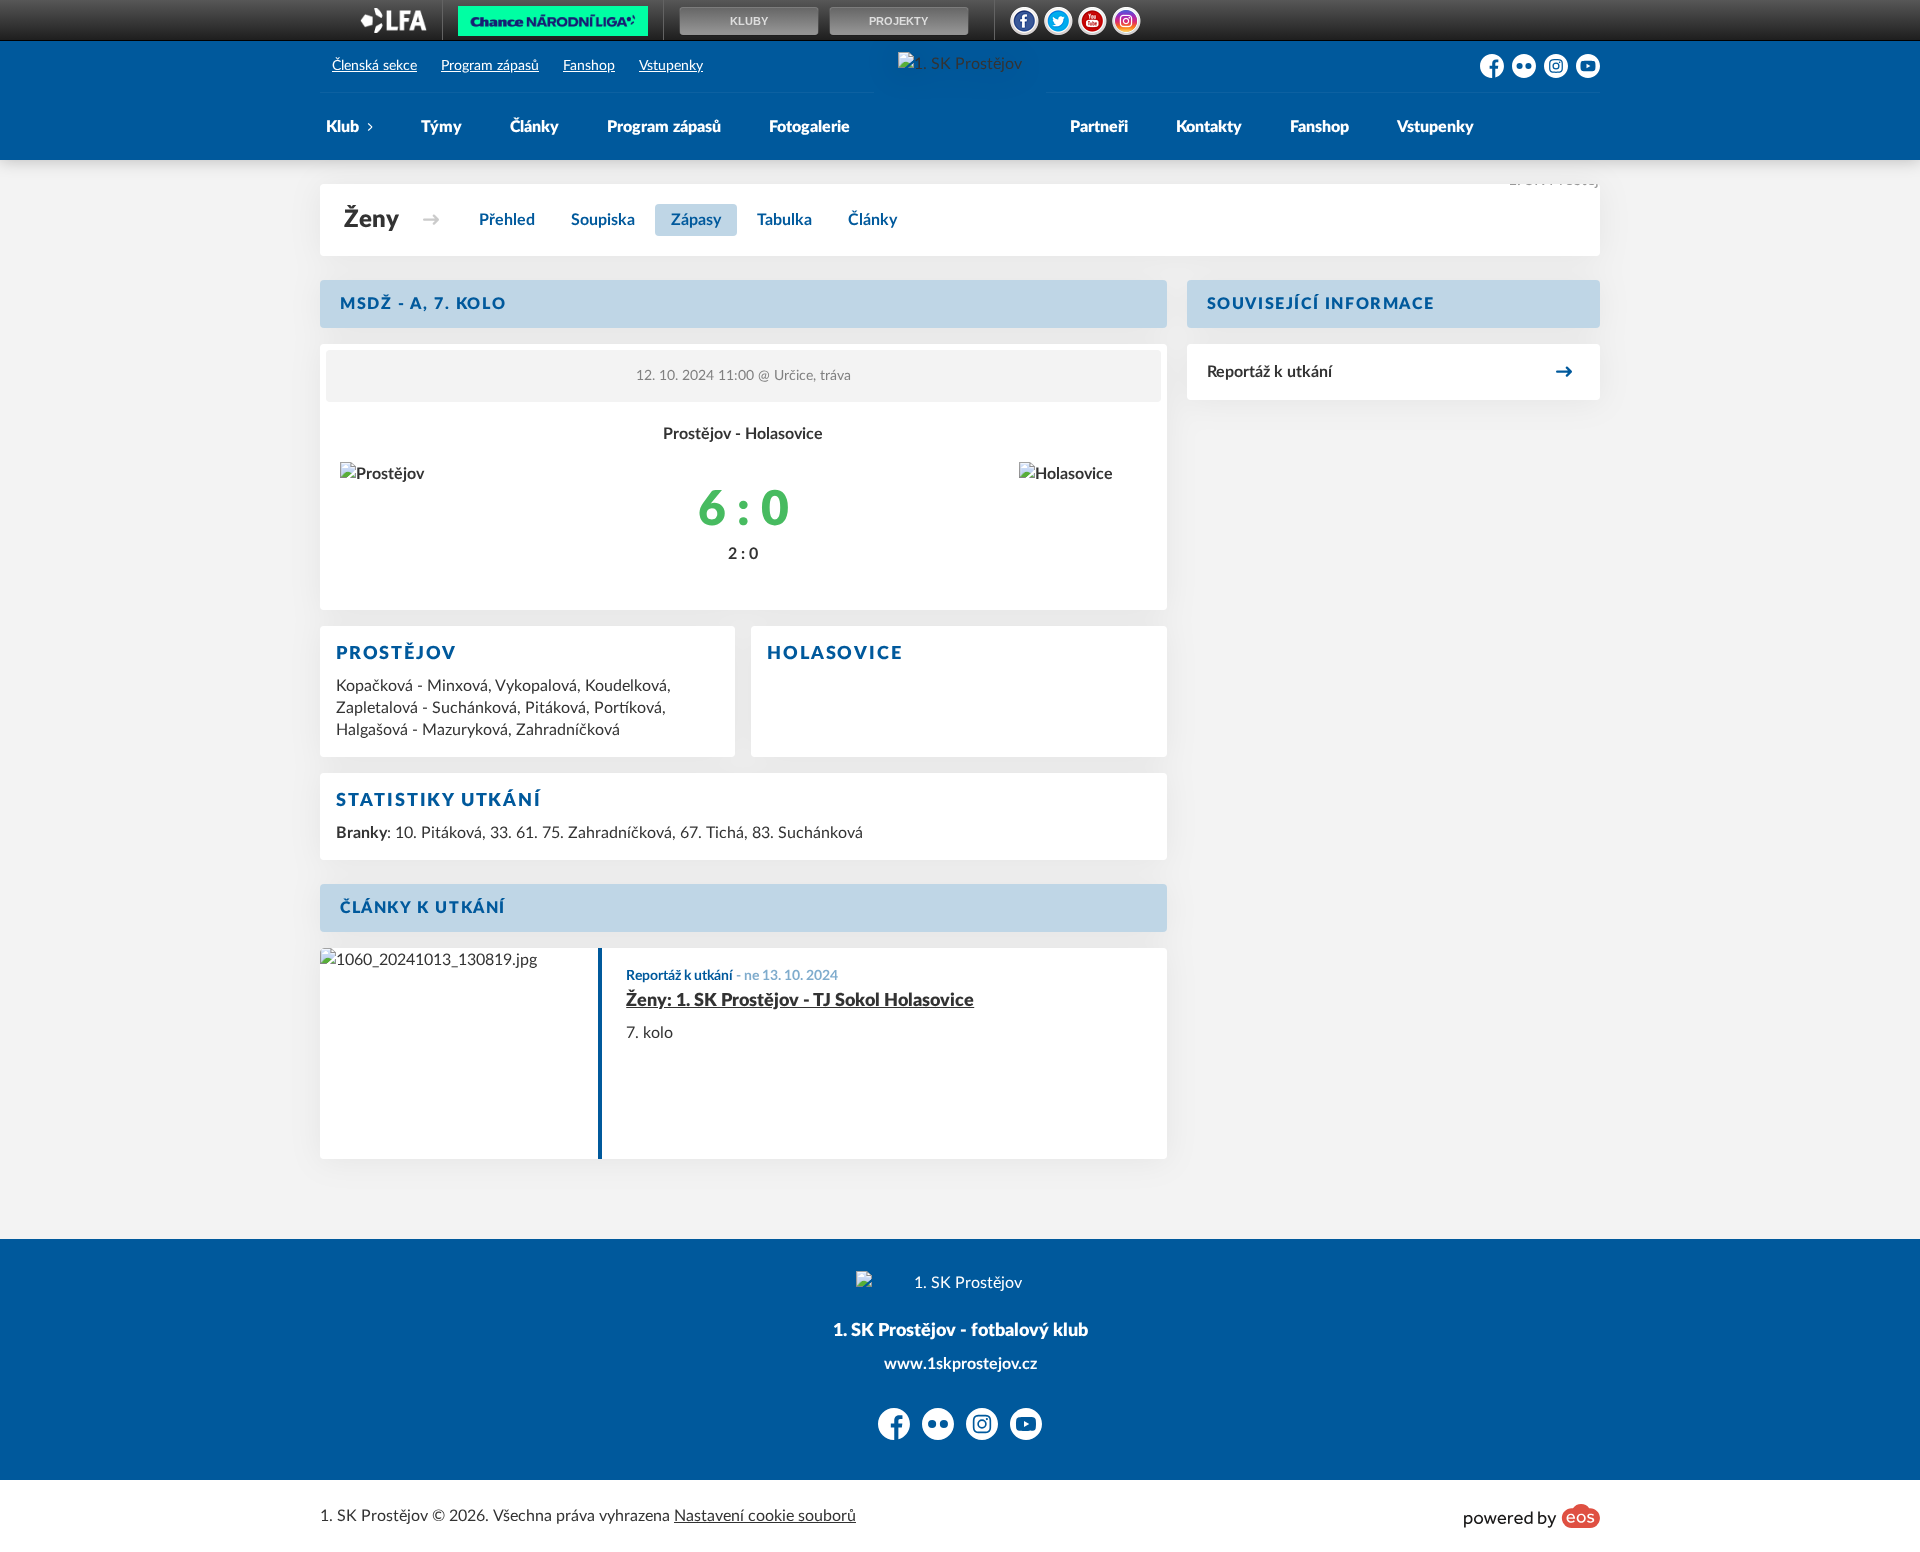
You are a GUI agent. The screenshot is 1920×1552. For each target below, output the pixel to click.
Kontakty (1209, 127)
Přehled (507, 220)
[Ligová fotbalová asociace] (393, 27)
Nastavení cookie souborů (765, 1516)
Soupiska (603, 220)
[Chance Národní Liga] (553, 26)
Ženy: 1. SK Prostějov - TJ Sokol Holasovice (800, 1001)
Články (534, 127)
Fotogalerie (809, 127)
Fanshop (589, 66)
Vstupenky (671, 66)
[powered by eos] (1532, 1516)
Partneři (1099, 127)
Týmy (441, 127)
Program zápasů (490, 66)
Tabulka (784, 220)
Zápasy (696, 220)
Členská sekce (374, 66)
